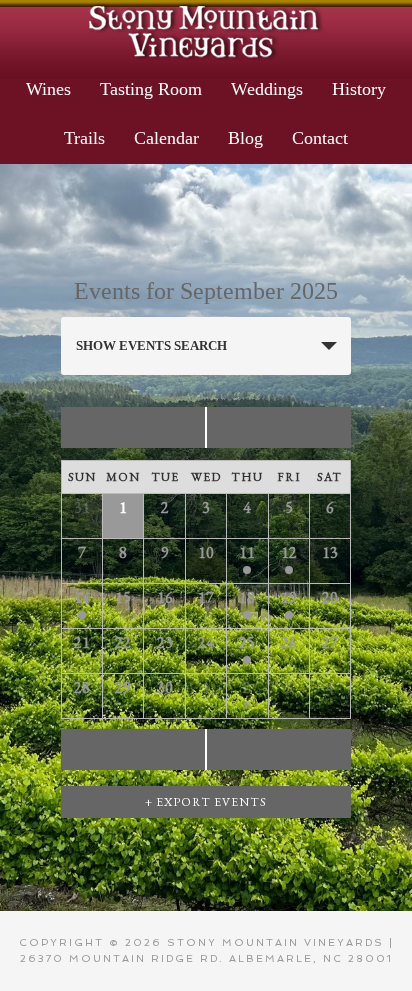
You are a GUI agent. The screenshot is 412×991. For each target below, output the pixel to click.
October (297, 427)
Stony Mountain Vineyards (206, 30)
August (111, 427)
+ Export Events (206, 802)
